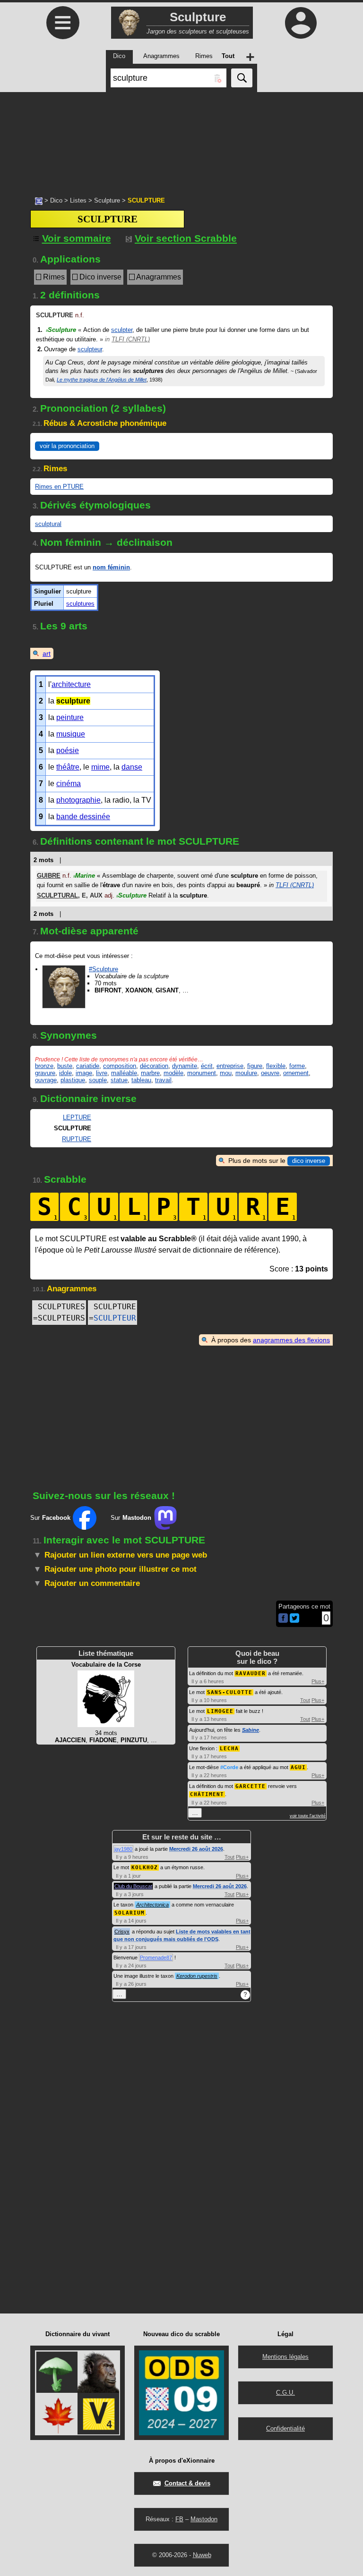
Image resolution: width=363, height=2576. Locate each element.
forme (297, 1066)
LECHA (229, 1749)
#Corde (229, 1767)
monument (202, 1073)
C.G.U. (285, 2393)
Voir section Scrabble (186, 238)
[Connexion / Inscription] (301, 23)
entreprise (230, 1066)
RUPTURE (77, 1139)
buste (65, 1066)
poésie (68, 750)
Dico (56, 200)
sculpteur (90, 349)
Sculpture (107, 200)
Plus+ (318, 1681)
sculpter (122, 330)
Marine (84, 876)
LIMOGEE (220, 1711)
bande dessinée (83, 817)
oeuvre (270, 1073)
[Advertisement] (181, 139)
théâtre (68, 767)
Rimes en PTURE (59, 487)
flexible (276, 1066)
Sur (50, 1518)
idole (65, 1073)
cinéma (69, 784)
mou (226, 1073)
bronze (44, 1066)
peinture (70, 717)
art (47, 653)
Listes (78, 200)
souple (98, 1080)
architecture (71, 684)
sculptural (48, 524)
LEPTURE (77, 1117)
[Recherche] (242, 78)
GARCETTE (251, 1786)
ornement (296, 1073)
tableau (141, 1080)
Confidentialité (285, 2428)
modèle (173, 1073)
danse (132, 767)
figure (255, 1066)
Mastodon (204, 2519)
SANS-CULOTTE (230, 1692)
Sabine (251, 1730)
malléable (124, 1073)
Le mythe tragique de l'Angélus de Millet (102, 380)
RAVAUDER (251, 1674)
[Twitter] (294, 1621)
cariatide (88, 1066)
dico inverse (309, 1161)
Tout (305, 1700)
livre (102, 1073)
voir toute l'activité (308, 1816)
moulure (246, 1073)
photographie (78, 800)
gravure (45, 1073)
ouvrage (46, 1080)
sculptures (80, 604)
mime (100, 767)
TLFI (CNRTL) (131, 339)
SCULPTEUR (115, 1318)
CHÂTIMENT (207, 1794)
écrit (207, 1066)
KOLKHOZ (145, 1868)
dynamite (185, 1066)
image (84, 1073)
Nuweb (202, 2555)
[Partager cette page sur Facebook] (283, 1619)
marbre (150, 1073)
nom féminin (111, 567)
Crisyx (122, 1932)
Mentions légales (285, 2357)
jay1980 (123, 1849)
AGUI (298, 1767)
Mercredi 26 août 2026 (196, 1849)
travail (163, 1080)
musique (71, 734)
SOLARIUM (130, 1913)
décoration (154, 1066)
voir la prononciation (67, 446)
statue (119, 1080)
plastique (73, 1080)
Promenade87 (156, 1957)
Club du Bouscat (133, 1886)
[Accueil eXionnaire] (39, 200)
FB (179, 2519)
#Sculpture (104, 969)
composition (120, 1066)
